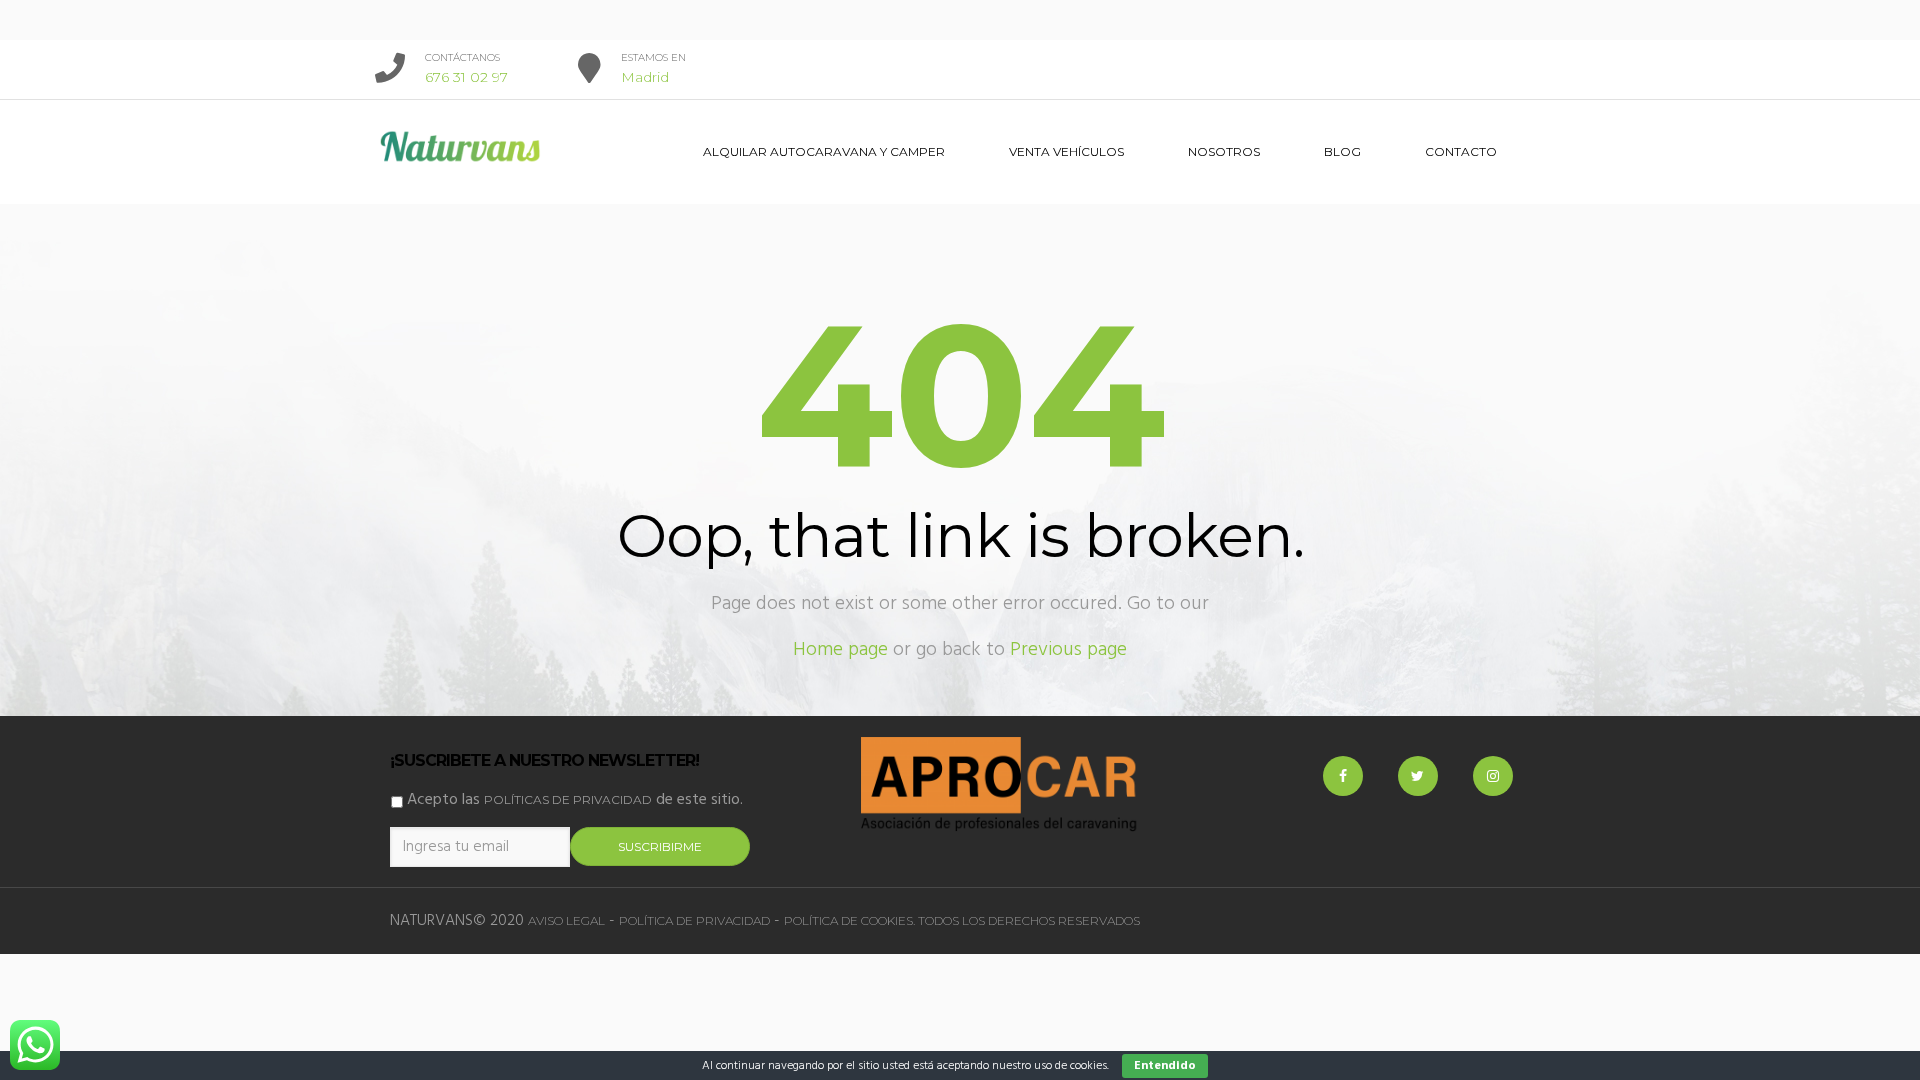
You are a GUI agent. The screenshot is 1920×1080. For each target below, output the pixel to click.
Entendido (1165, 1066)
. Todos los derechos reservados (1026, 920)
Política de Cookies (848, 920)
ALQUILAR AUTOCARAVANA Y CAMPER (824, 151)
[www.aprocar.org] (1000, 784)
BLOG (1342, 151)
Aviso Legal (566, 920)
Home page (840, 650)
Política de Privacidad (694, 920)
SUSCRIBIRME (660, 846)
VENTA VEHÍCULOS (1066, 151)
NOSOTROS (1224, 151)
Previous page (1068, 650)
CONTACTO (1461, 151)
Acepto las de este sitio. (573, 800)
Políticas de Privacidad (568, 799)
